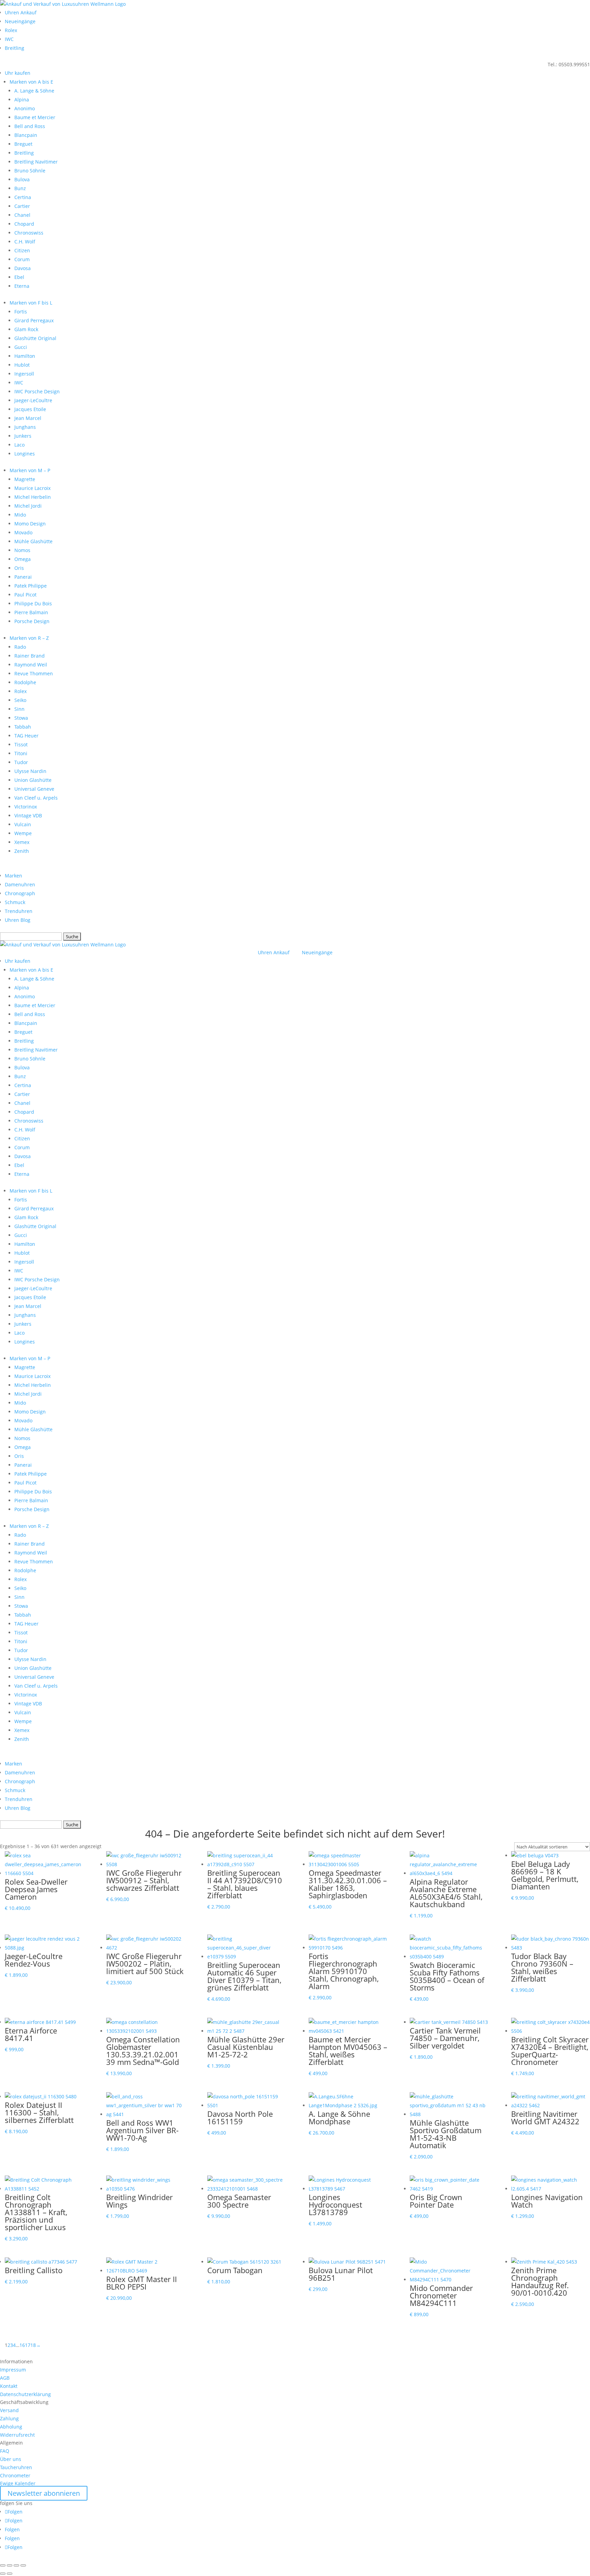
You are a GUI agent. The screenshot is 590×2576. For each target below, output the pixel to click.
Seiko (20, 700)
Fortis (21, 312)
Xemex (22, 842)
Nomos (22, 550)
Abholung (11, 2427)
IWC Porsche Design (37, 391)
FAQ (5, 2451)
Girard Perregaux (34, 320)
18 (33, 2345)
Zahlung (9, 2418)
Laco (19, 445)
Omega (23, 559)
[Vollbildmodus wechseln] (10, 2565)
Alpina (22, 100)
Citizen (22, 250)
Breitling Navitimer (36, 162)
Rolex (11, 30)
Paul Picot (25, 595)
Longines (25, 454)
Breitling (15, 48)
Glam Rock (26, 329)
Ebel (19, 277)
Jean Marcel (28, 418)
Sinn (19, 709)
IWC (9, 39)
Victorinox (26, 807)
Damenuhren (20, 884)
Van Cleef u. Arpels (36, 798)
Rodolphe (25, 682)
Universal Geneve (34, 789)
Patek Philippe (31, 586)
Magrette (25, 479)
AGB (5, 2378)
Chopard (24, 224)
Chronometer (15, 2475)
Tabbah (23, 727)
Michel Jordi (28, 506)
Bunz (20, 188)
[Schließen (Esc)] (23, 2565)
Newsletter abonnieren (44, 2493)
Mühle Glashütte (33, 541)
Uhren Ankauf (21, 12)
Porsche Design (32, 621)
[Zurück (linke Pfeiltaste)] (3, 2574)
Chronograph (20, 893)
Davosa (23, 268)
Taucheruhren (16, 2467)
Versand (9, 2410)
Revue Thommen (34, 673)
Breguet (23, 144)
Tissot (21, 744)
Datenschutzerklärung (25, 2394)
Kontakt (9, 2386)
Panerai (23, 577)
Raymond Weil (31, 665)
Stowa (21, 718)
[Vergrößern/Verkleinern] (3, 2565)
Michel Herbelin (33, 497)
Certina (23, 197)
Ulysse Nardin (30, 771)
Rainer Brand (30, 656)
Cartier (22, 206)
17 (28, 2345)
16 (22, 2345)
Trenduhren (19, 911)
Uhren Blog (18, 920)
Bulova (22, 179)
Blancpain (26, 135)
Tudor (21, 762)
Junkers (23, 436)
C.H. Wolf (25, 242)
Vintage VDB (28, 815)
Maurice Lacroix (32, 488)
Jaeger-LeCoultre (33, 400)
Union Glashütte (33, 780)
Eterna (22, 286)
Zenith (22, 851)
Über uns (11, 2459)
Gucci (21, 347)
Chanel (22, 215)
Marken (13, 876)
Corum (22, 259)
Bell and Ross (30, 126)
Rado (20, 647)
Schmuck (15, 902)
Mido (20, 515)
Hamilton (25, 356)
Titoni (21, 753)
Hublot (22, 365)
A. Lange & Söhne (34, 91)
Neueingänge (20, 21)
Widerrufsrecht (17, 2435)
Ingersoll (24, 374)
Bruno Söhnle (30, 171)
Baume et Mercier (35, 117)
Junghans (25, 427)
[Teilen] (16, 2565)
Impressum (13, 2370)
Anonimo (25, 108)
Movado (23, 532)
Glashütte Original (35, 338)
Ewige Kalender (18, 2483)
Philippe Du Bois (33, 603)
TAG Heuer (26, 736)
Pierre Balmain (31, 612)
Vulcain (23, 824)
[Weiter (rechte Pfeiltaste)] (10, 2574)
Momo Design (30, 524)
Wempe (23, 833)
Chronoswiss (29, 233)
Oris (19, 568)
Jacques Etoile (30, 409)
